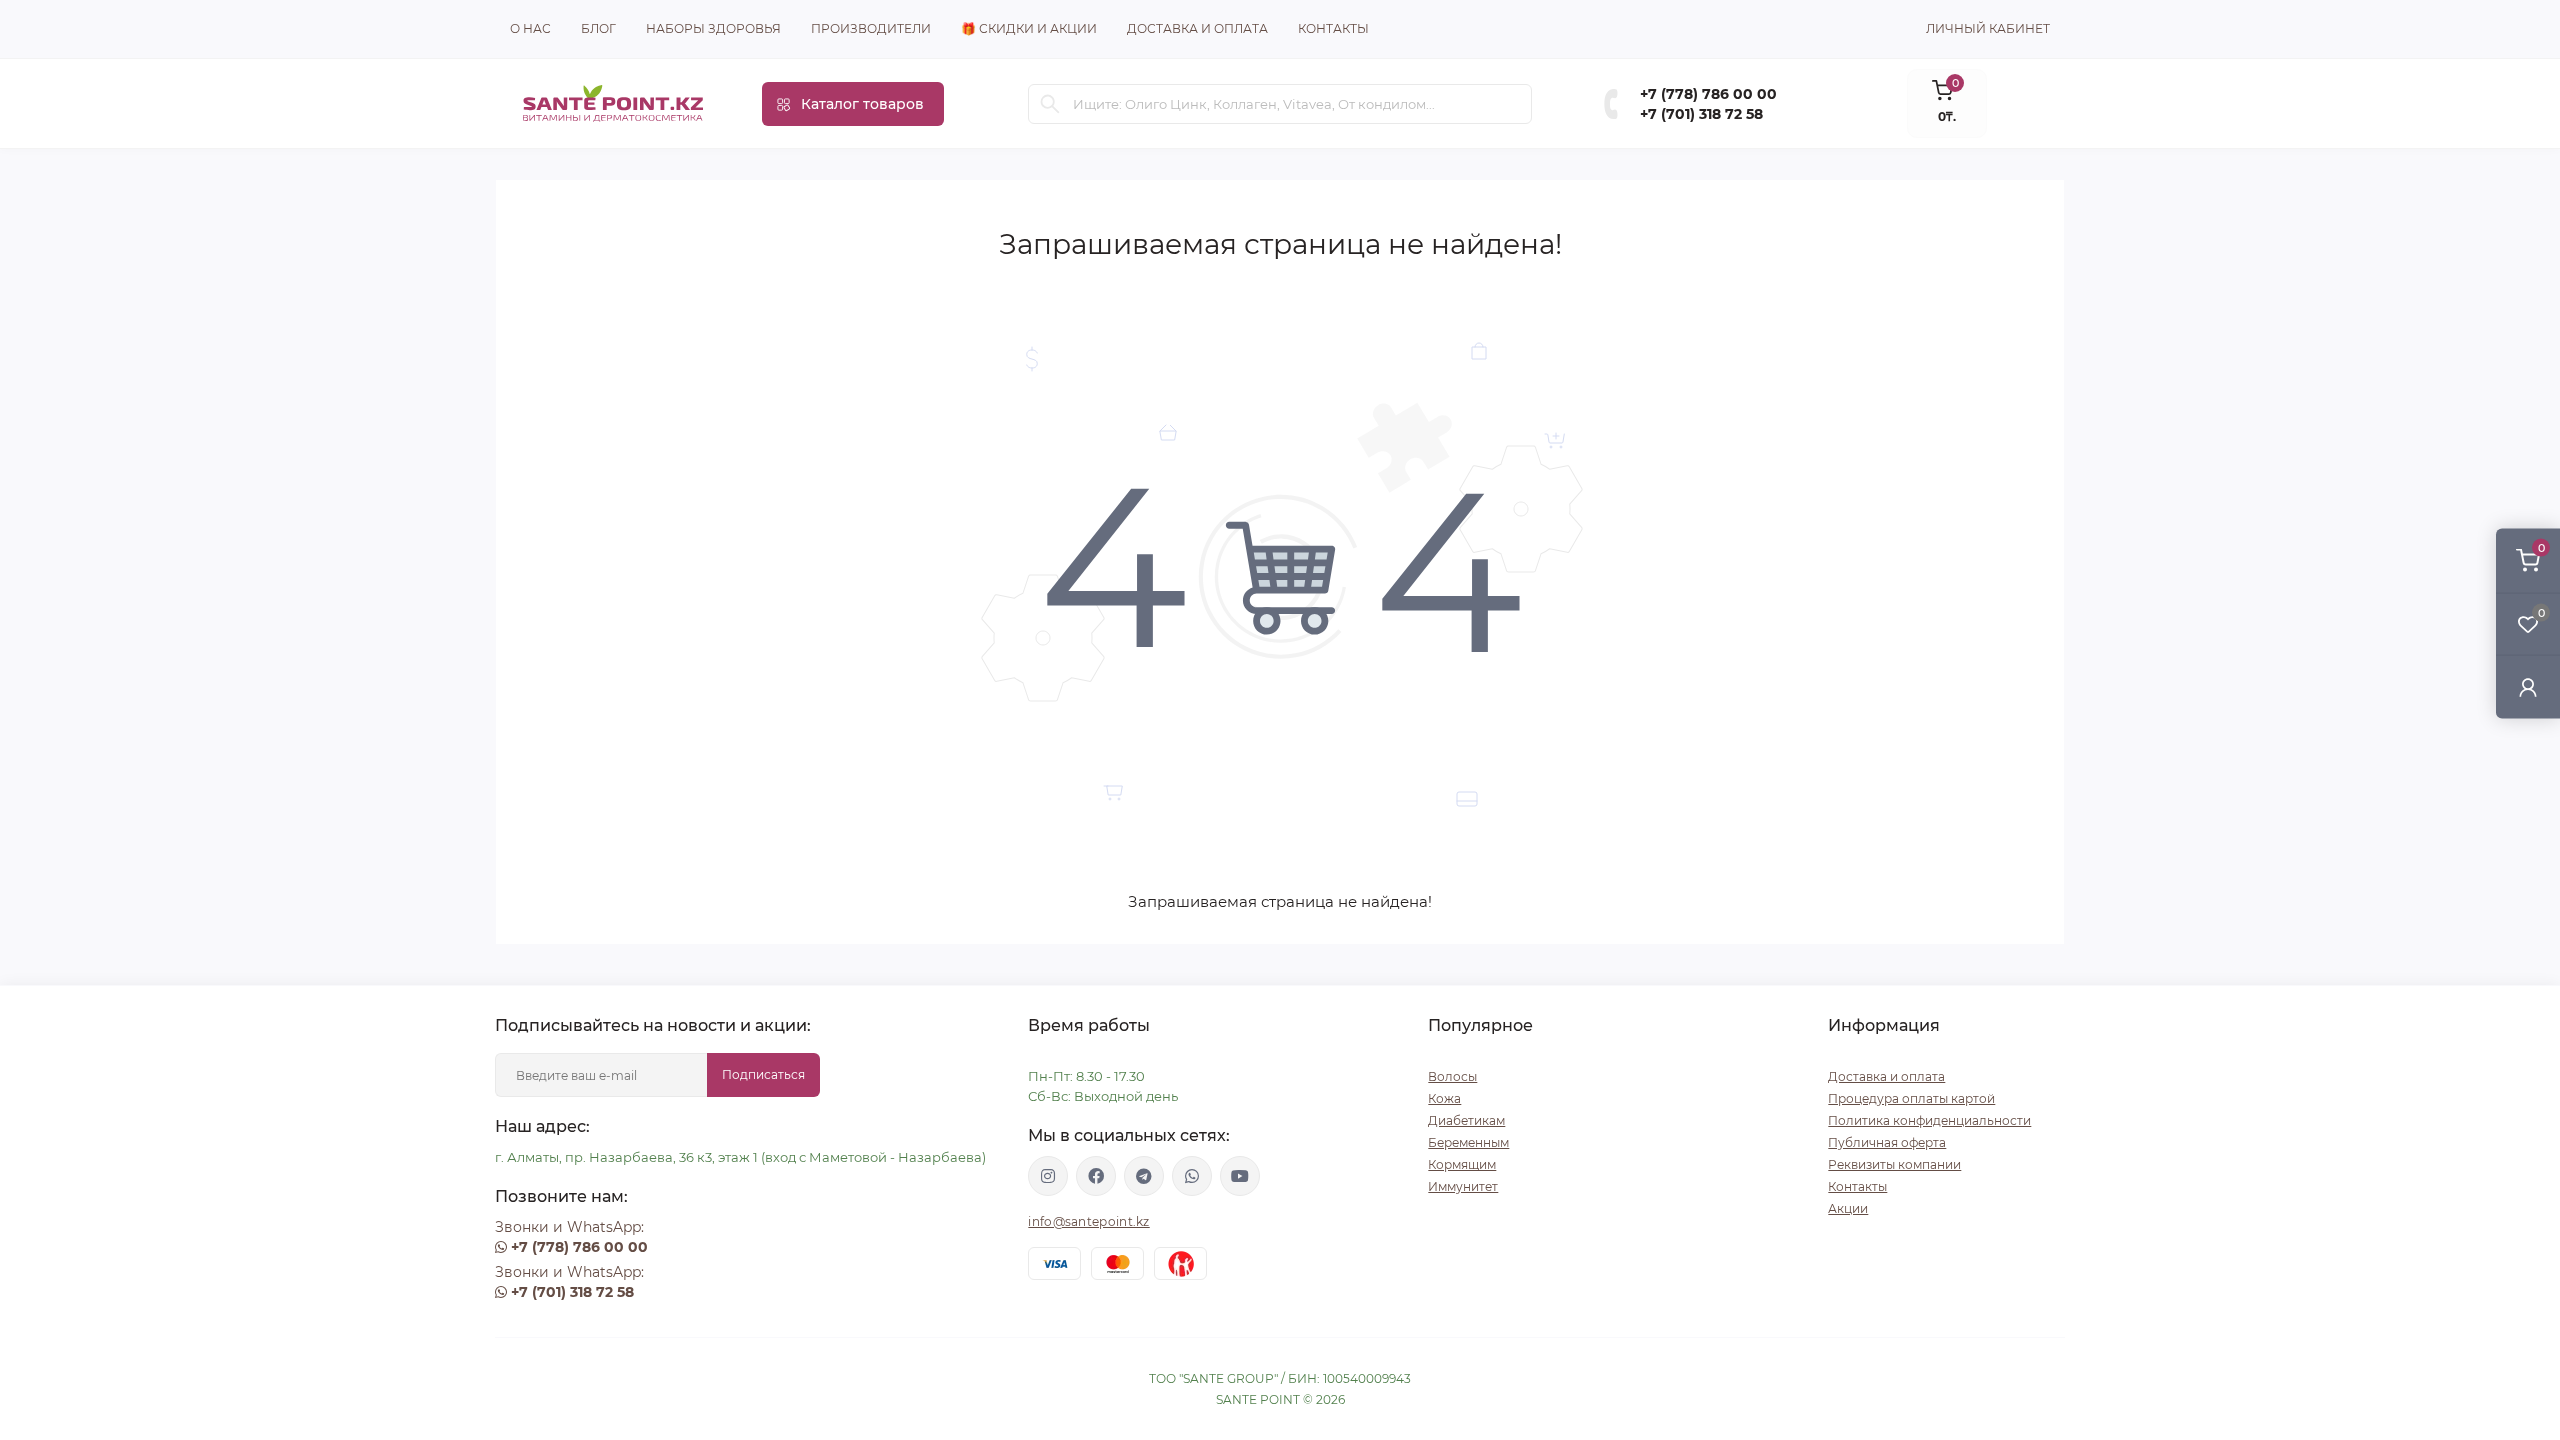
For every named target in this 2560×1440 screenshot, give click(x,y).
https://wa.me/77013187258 (1192, 1176)
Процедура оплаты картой (1911, 1098)
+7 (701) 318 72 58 (1701, 114)
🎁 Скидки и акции (1029, 28)
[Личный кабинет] (2528, 686)
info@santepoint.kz (1088, 1221)
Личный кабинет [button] (1988, 28)
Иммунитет (1463, 1186)
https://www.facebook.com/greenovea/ (1096, 1176)
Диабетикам (1466, 1120)
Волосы (1452, 1076)
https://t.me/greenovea (1144, 1176)
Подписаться (763, 1074)
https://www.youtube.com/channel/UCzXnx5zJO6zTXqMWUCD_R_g (1240, 1176)
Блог (598, 28)
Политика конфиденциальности (1929, 1120)
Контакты (1333, 28)
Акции (1848, 1208)
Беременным (1468, 1142)
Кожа (1444, 1098)
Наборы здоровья (713, 28)
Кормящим (1462, 1164)
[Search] (1050, 104)
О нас (530, 28)
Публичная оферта (1887, 1142)
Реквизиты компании (1894, 1164)
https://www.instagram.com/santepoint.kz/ (1048, 1176)
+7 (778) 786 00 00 (1708, 94)
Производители (871, 28)
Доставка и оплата (1197, 28)
